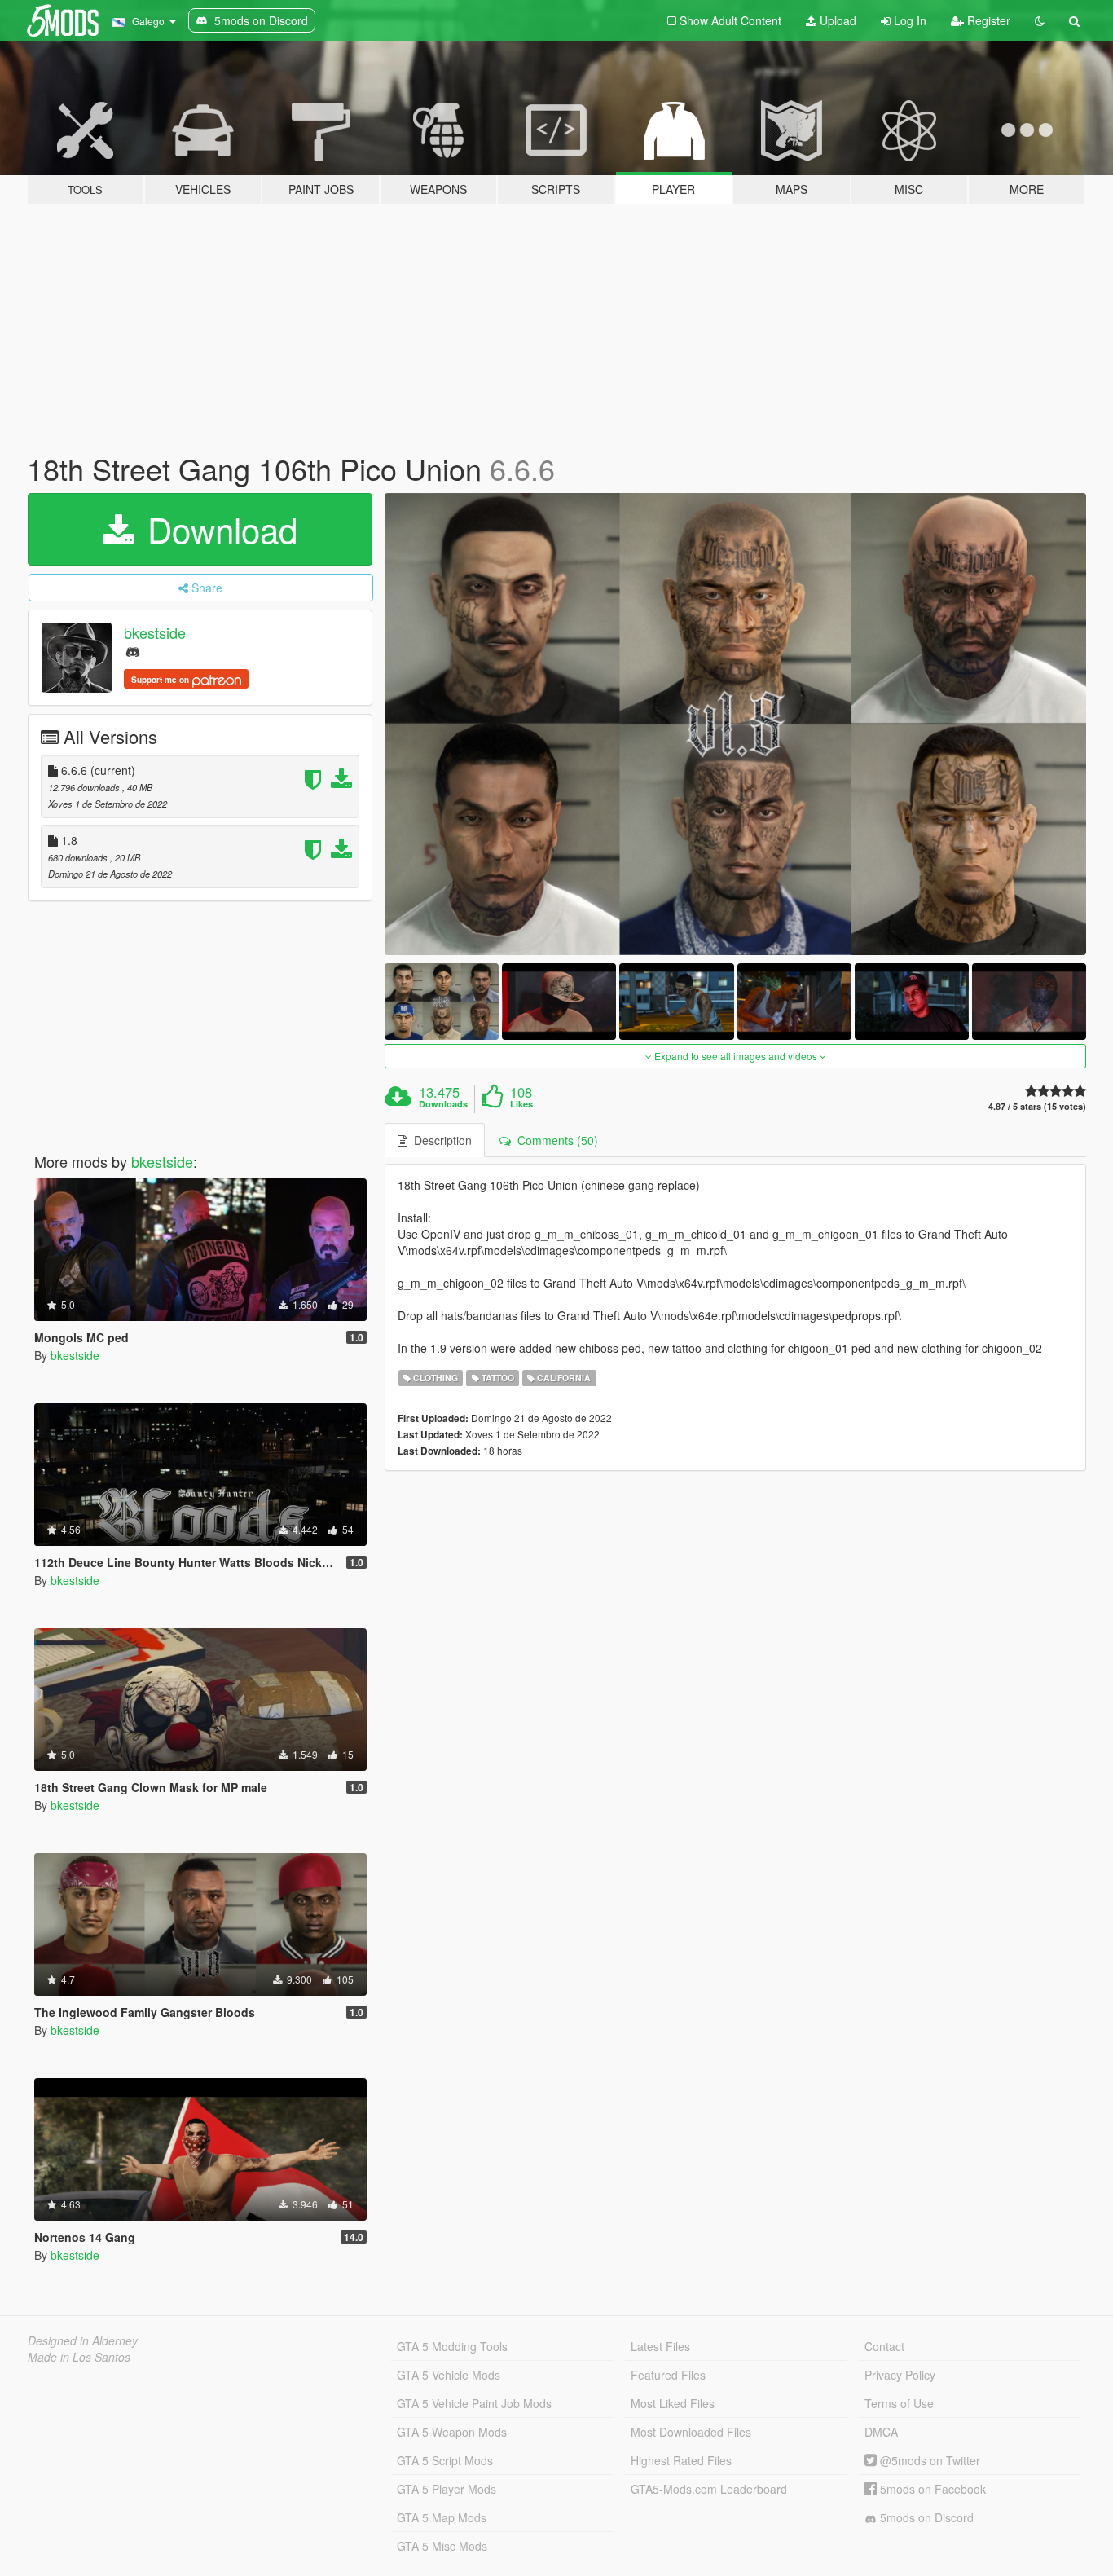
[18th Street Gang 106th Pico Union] (736, 724)
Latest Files (660, 2346)
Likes (521, 1104)
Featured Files (668, 2375)
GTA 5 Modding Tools (452, 2346)
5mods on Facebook (931, 2489)
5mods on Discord (925, 2517)
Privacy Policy (900, 2375)
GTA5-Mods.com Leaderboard (709, 2489)
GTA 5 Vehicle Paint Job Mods (474, 2403)
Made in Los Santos (79, 2357)
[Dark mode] (1040, 20)
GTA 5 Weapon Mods (452, 2432)
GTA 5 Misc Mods (442, 2546)
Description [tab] (440, 1140)
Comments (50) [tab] (554, 1140)
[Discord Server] (133, 651)
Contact (884, 2346)
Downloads (443, 1104)
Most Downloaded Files (691, 2432)
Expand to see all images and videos (736, 1056)
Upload (836, 20)
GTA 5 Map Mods (442, 2517)
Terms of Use (899, 2403)
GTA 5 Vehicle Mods (449, 2375)
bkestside (155, 632)
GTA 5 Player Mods (447, 2489)
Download (218, 529)
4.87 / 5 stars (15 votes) (1037, 1106)
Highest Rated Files (681, 2460)
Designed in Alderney (83, 2340)
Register (987, 20)
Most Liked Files (673, 2403)
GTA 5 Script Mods (445, 2460)
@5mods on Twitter (928, 2460)
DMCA (881, 2432)
